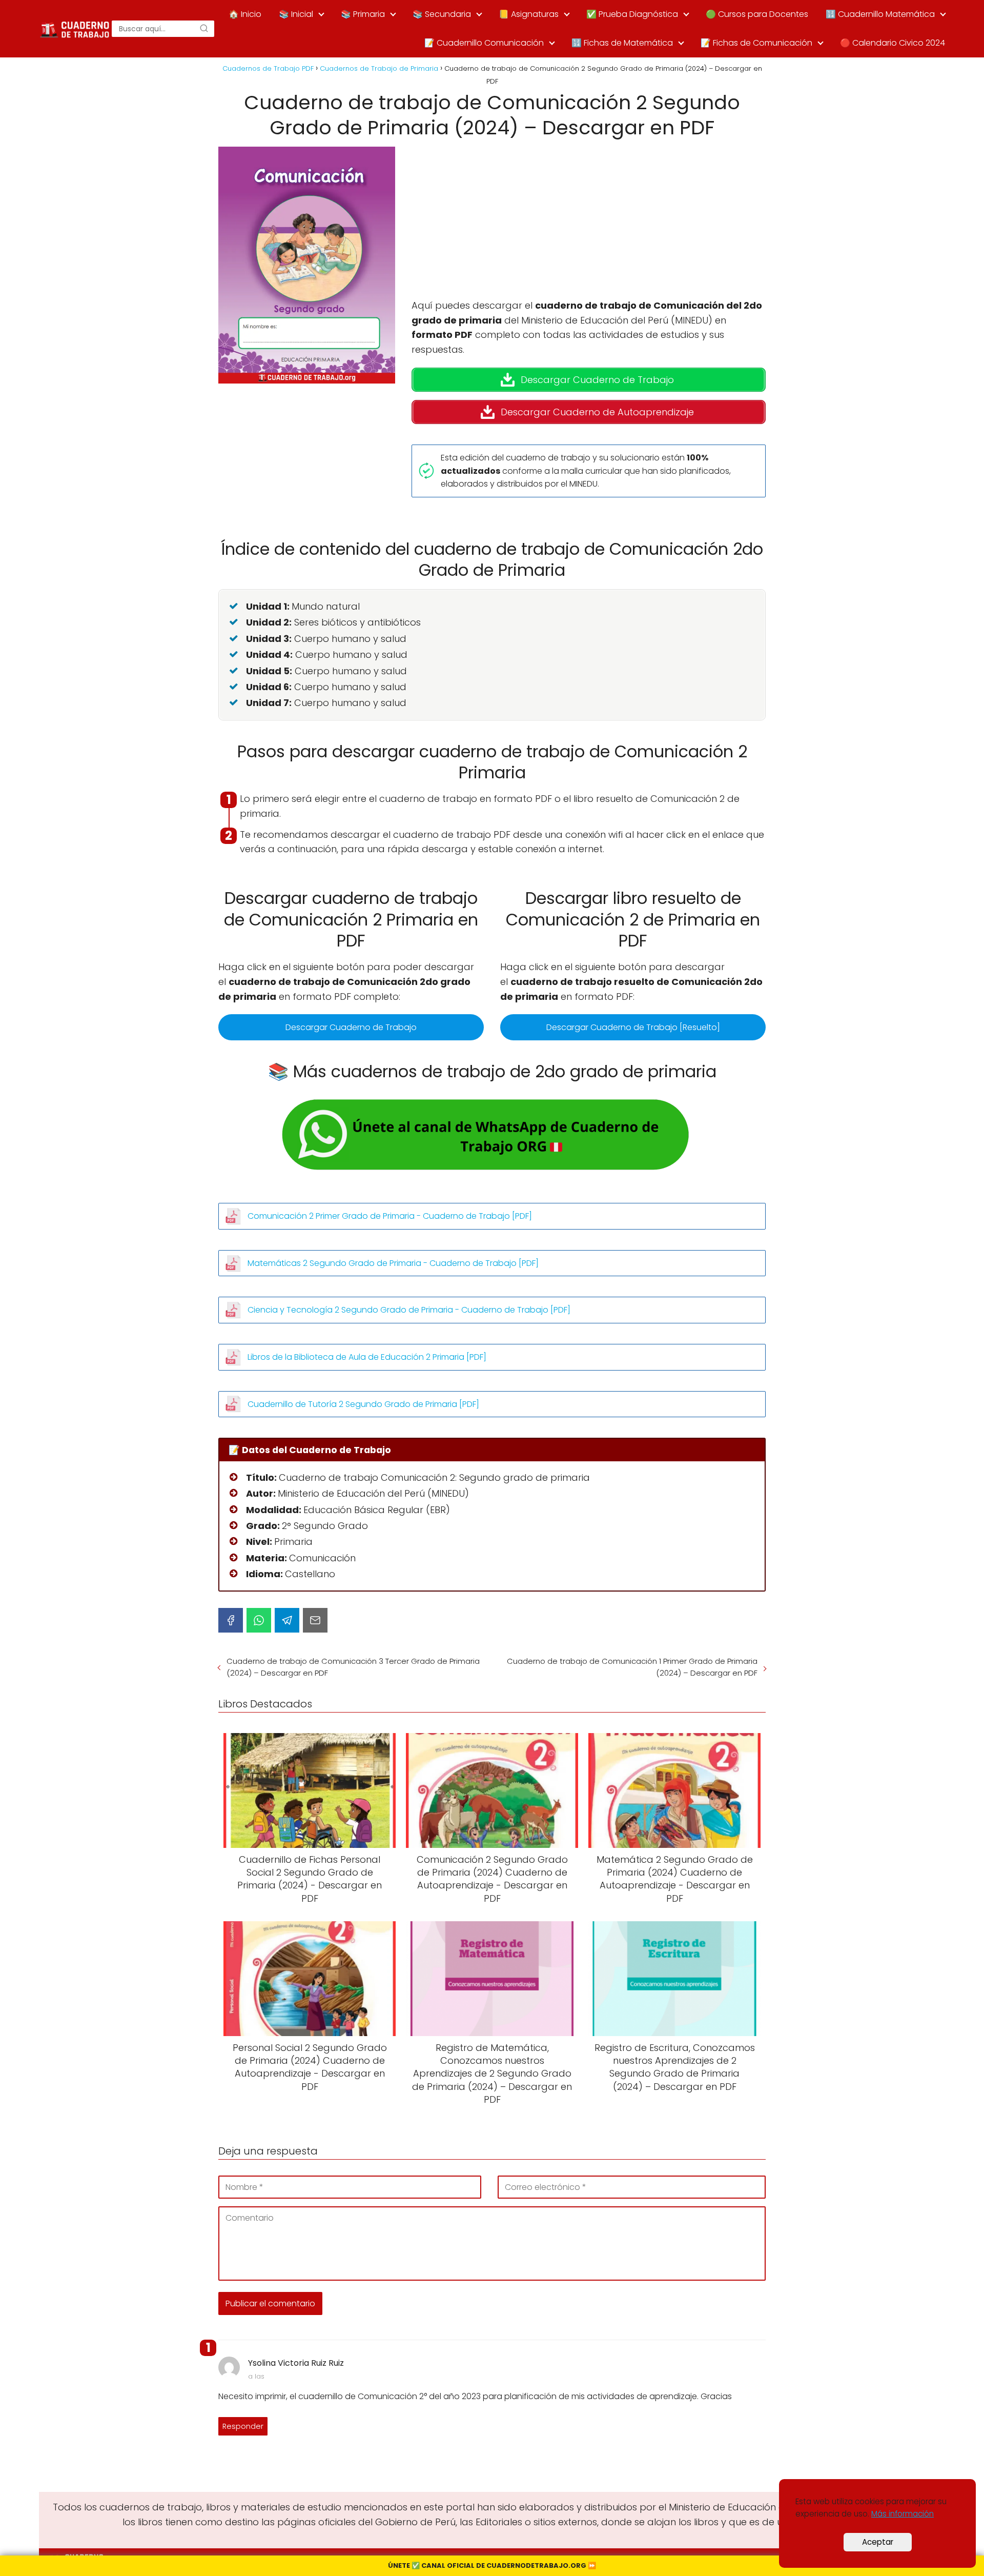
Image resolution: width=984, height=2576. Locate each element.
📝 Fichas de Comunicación (756, 43)
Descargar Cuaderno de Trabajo (351, 1027)
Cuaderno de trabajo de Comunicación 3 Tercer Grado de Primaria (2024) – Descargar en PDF (353, 1667)
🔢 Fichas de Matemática (622, 43)
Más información (903, 2514)
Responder (243, 2426)
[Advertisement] (589, 223)
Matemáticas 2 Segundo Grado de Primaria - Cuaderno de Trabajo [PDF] (393, 1263)
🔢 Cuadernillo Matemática (880, 14)
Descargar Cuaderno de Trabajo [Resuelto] (633, 1027)
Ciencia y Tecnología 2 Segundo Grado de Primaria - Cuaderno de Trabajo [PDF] (409, 1310)
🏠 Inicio (245, 14)
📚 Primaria (363, 14)
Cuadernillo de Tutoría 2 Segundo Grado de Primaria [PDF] (363, 1404)
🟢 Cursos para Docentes (757, 14)
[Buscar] (204, 29)
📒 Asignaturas (529, 14)
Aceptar (878, 2542)
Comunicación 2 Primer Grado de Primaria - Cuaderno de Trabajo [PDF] (390, 1216)
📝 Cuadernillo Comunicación (484, 43)
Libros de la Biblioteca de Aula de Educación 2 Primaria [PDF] (367, 1357)
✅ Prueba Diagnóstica (632, 14)
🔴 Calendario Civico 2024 (893, 43)
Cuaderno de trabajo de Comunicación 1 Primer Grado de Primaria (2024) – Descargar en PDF (632, 1667)
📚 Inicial (296, 14)
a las (256, 2376)
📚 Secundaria (442, 14)
